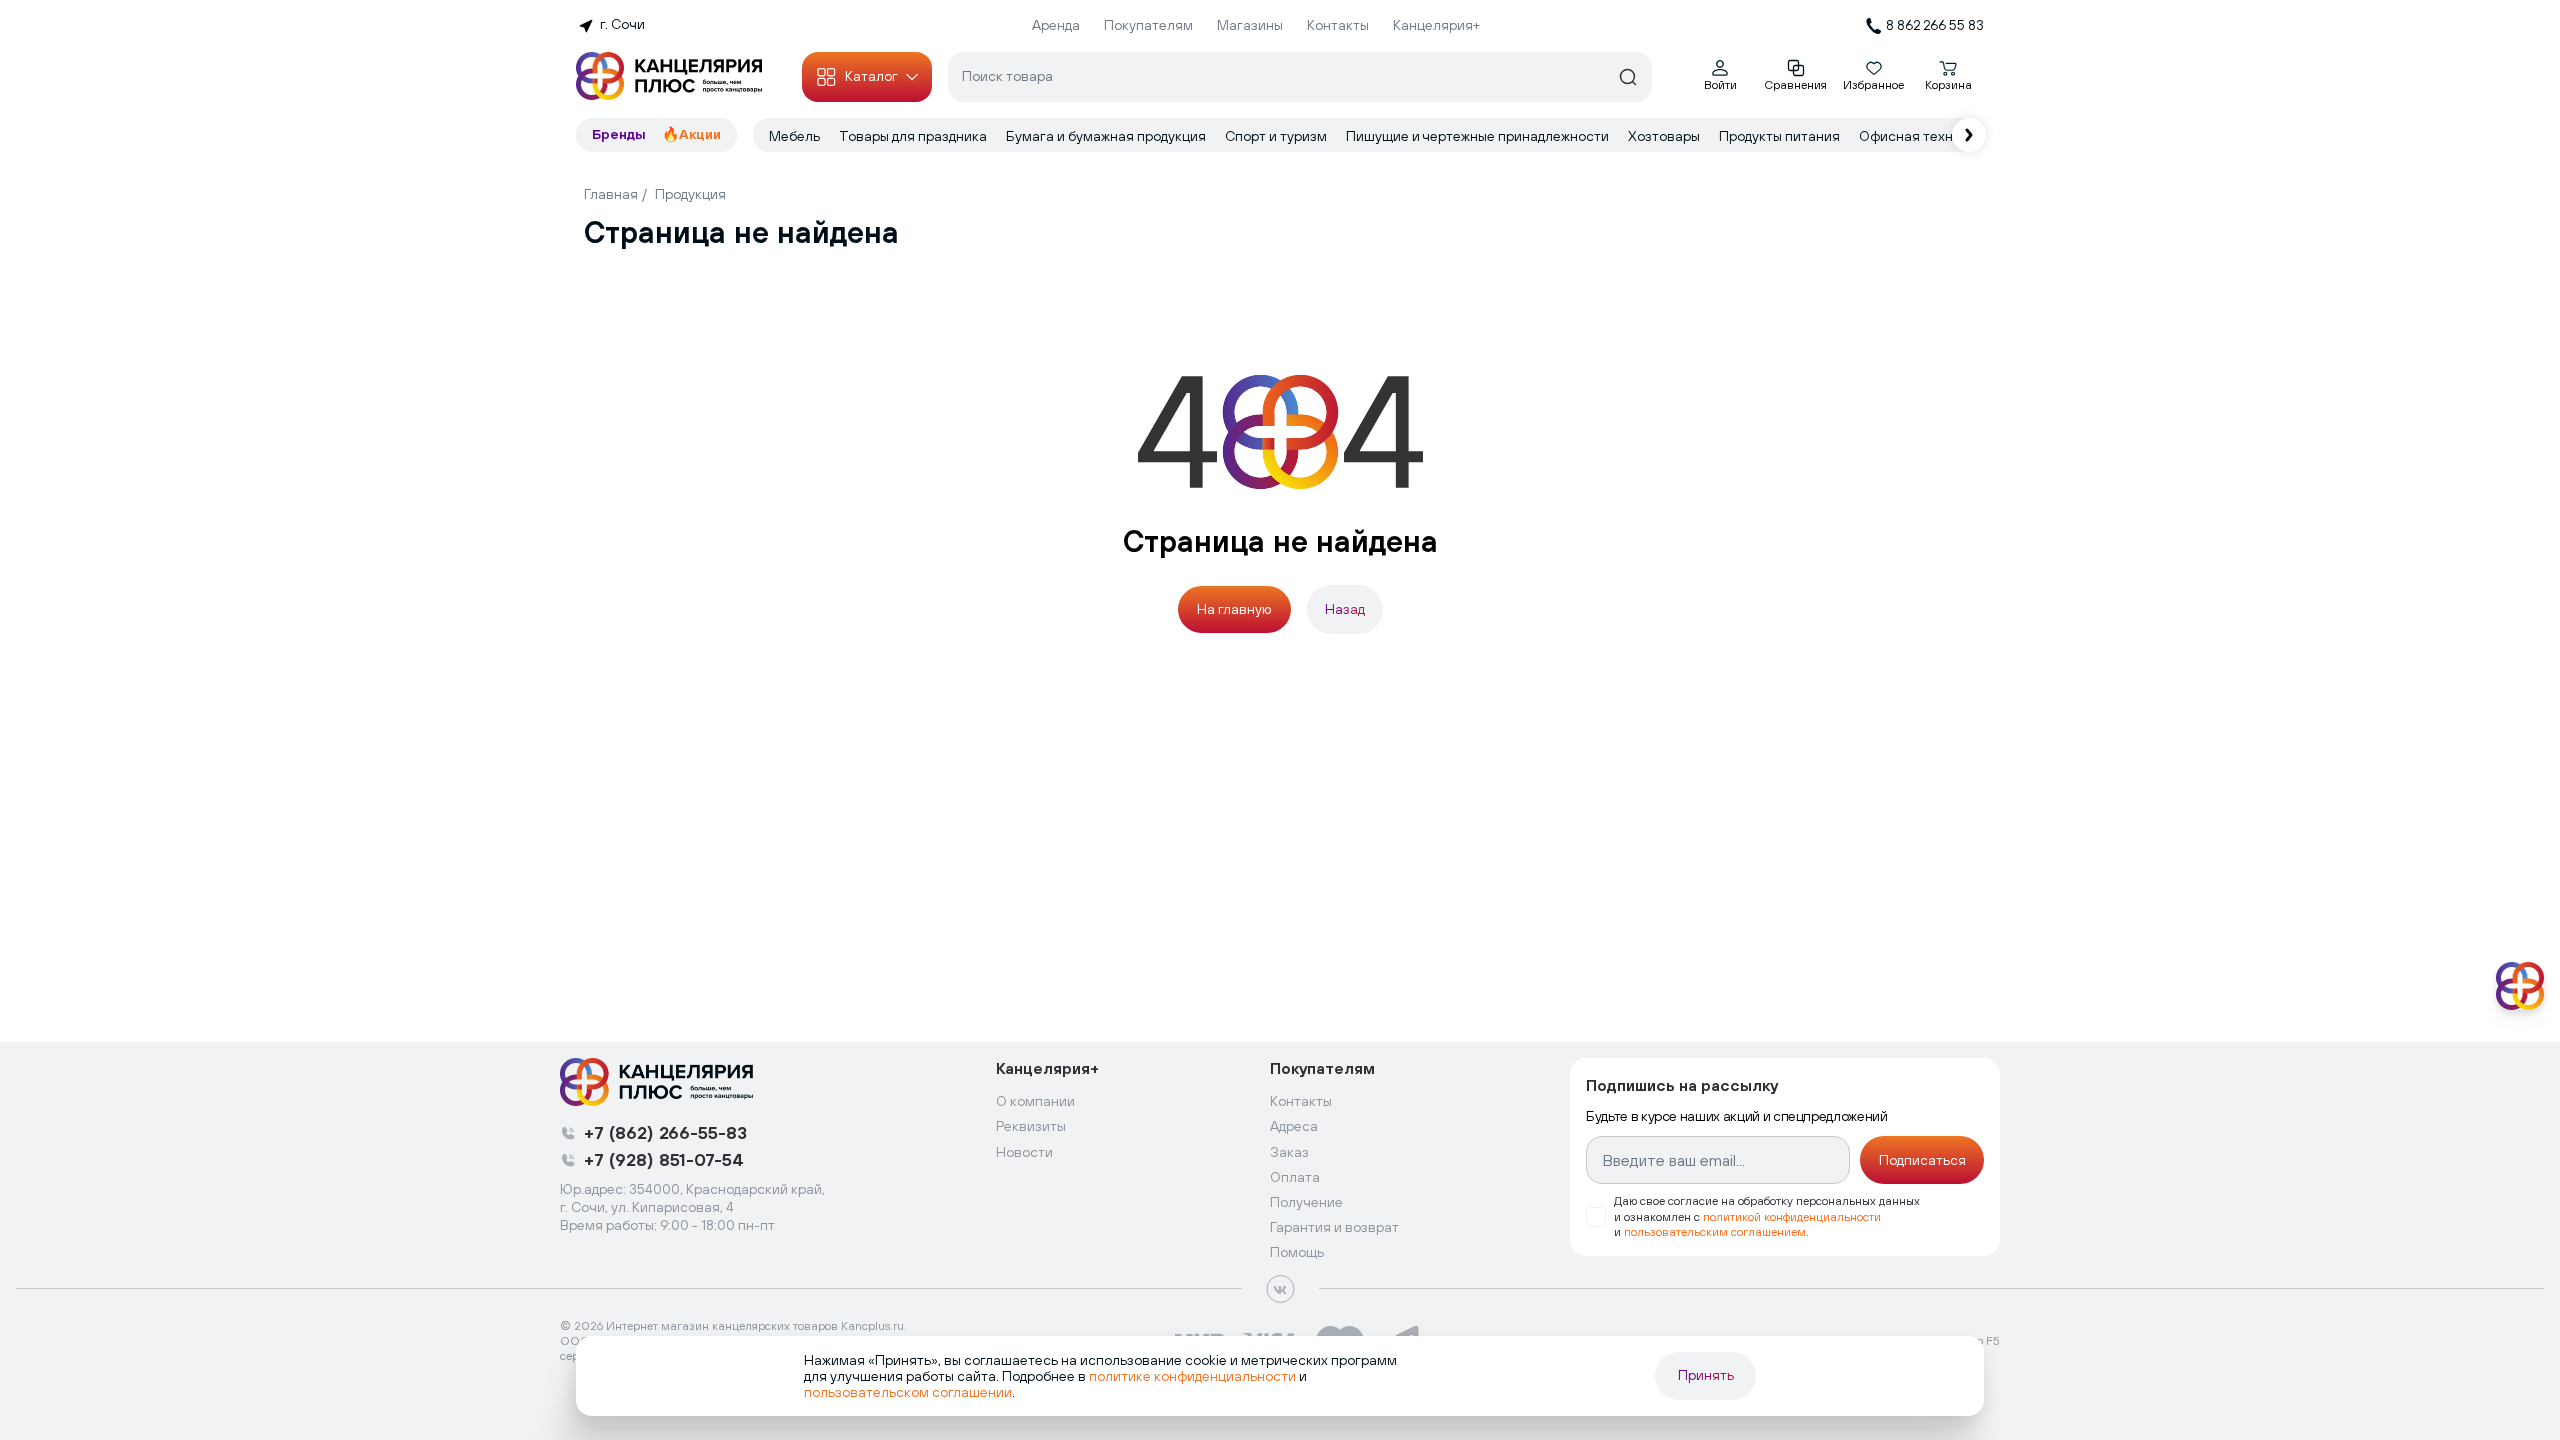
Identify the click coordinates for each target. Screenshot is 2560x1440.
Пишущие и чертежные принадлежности (1479, 136)
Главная (611, 194)
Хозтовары (1665, 136)
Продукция (690, 194)
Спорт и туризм (1277, 136)
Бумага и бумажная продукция (1107, 136)
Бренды (619, 134)
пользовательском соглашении (908, 1392)
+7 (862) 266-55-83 (665, 1132)
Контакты (1338, 25)
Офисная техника (1919, 136)
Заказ (1289, 1152)
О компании (1035, 1101)
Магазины (1250, 25)
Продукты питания (1781, 136)
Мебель (796, 136)
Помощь (1297, 1252)
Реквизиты (1031, 1126)
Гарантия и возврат (1334, 1227)
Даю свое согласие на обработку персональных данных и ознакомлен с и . (1767, 1216)
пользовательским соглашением (1715, 1232)
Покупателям (1148, 25)
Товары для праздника (914, 136)
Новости (1024, 1152)
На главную (1234, 609)
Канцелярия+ (1436, 25)
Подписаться (1922, 1160)
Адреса (1294, 1126)
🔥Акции (691, 134)
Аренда (1056, 25)
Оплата (1295, 1177)
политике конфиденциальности (1192, 1376)
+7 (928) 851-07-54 (664, 1159)
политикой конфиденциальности (1792, 1217)
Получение (1306, 1202)
